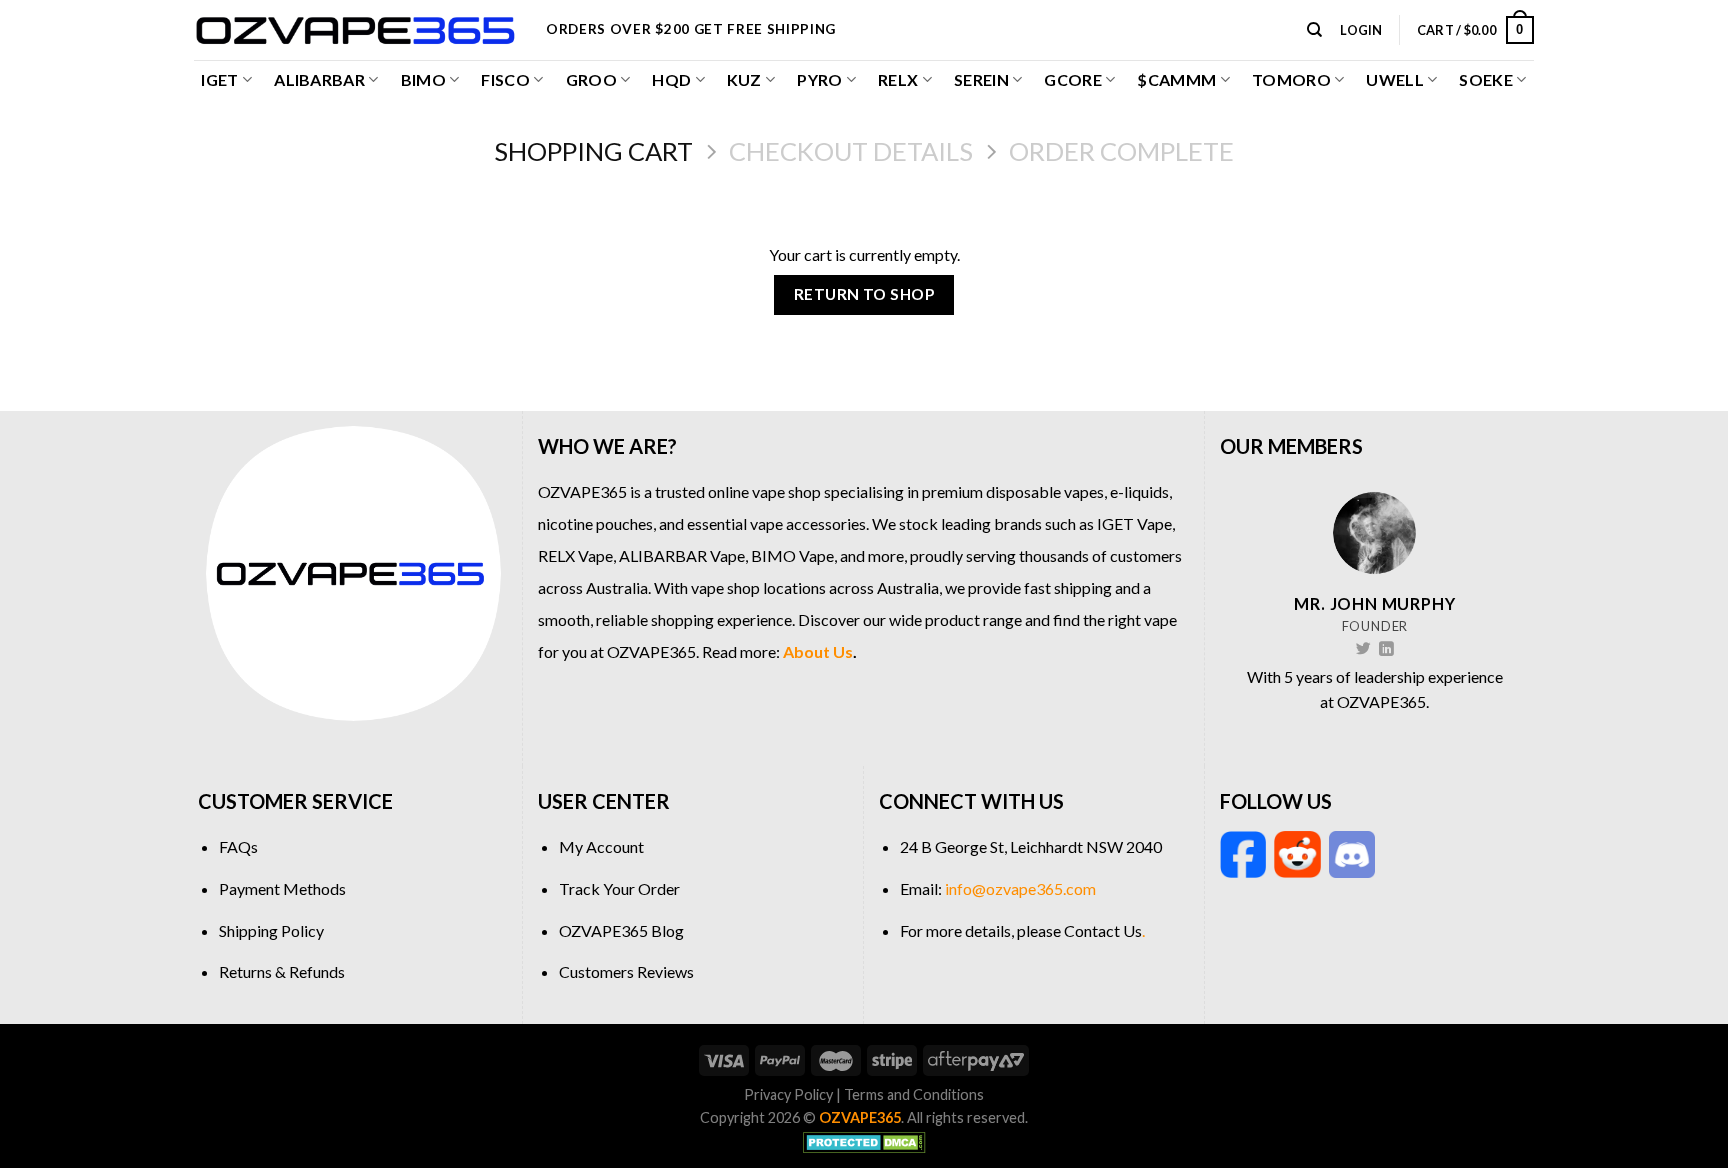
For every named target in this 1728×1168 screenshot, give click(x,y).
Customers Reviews (626, 971)
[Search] (1314, 30)
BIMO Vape (792, 555)
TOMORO (1291, 79)
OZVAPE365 (582, 491)
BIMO (423, 79)
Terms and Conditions (914, 1094)
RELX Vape (575, 555)
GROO (591, 79)
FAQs (238, 846)
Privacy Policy (788, 1094)
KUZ (744, 79)
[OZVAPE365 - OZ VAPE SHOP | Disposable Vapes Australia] (355, 30)
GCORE (1073, 79)
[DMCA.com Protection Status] (864, 1140)
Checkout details (851, 151)
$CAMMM (1176, 79)
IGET (219, 79)
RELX (898, 79)
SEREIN (981, 79)
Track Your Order (619, 888)
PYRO (819, 79)
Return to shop (864, 294)
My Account (601, 846)
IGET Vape (1134, 523)
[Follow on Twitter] (1363, 650)
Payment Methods (282, 888)
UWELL (1395, 79)
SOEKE (1486, 79)
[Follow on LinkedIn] (1386, 650)
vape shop (786, 491)
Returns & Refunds (282, 971)
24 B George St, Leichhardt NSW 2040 (1031, 846)
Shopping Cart (593, 151)
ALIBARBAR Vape (682, 555)
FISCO (505, 79)
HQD (671, 79)
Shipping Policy (271, 930)
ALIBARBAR (319, 79)
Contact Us (1103, 930)
